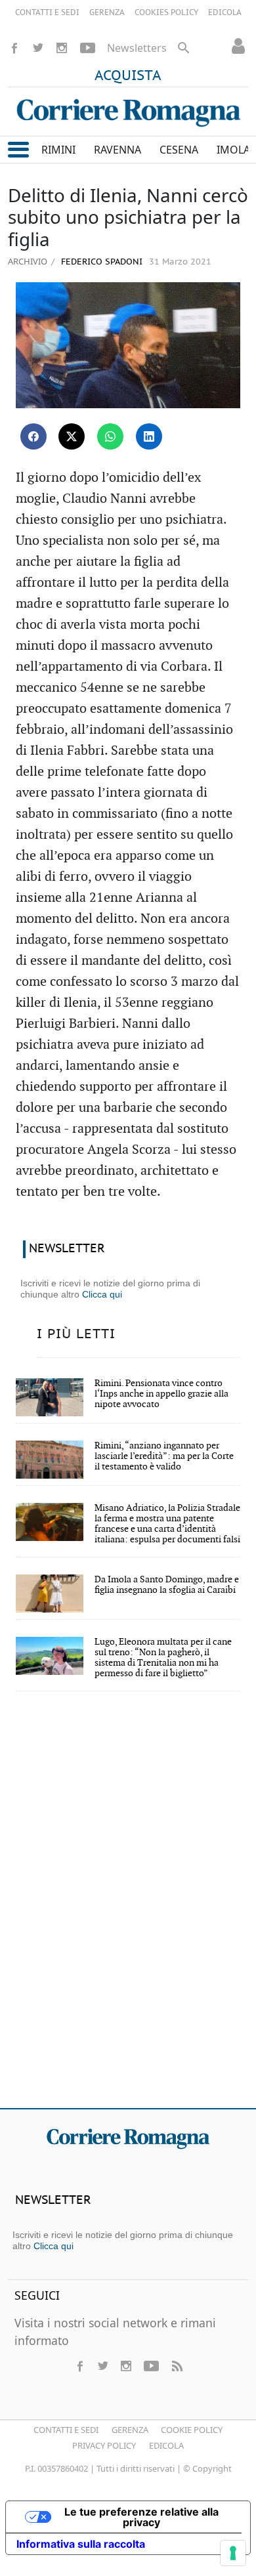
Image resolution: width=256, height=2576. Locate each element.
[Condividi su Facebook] (33, 436)
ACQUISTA (128, 76)
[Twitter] (38, 48)
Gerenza (130, 2430)
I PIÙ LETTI (76, 1334)
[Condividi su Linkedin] (149, 436)
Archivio (28, 261)
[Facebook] (14, 48)
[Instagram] (62, 48)
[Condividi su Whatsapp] (110, 436)
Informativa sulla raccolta (81, 2544)
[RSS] (177, 2366)
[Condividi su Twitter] (72, 436)
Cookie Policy (192, 2430)
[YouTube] (88, 48)
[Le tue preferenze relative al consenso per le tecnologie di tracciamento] (233, 2553)
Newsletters (137, 48)
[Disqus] (128, 1909)
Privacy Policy (104, 2445)
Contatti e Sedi (66, 2430)
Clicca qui (102, 1294)
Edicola (166, 2445)
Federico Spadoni (100, 262)
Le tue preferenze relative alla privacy (141, 2517)
